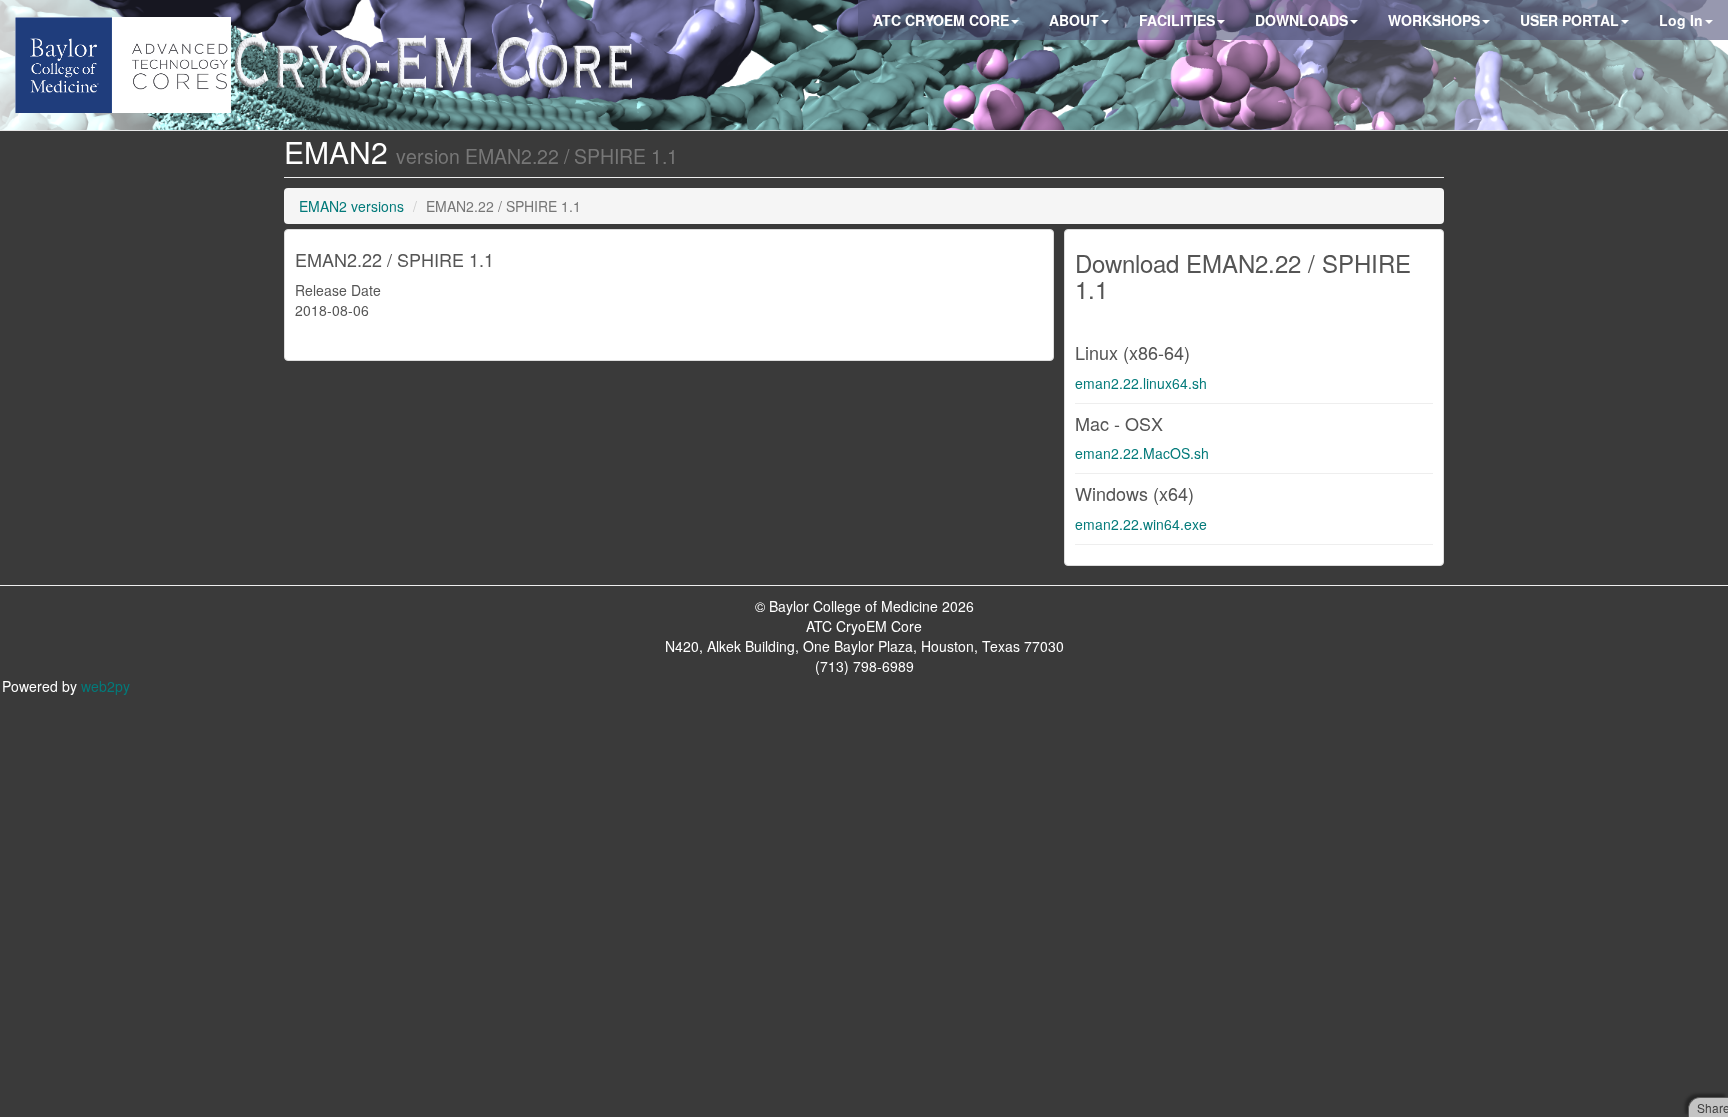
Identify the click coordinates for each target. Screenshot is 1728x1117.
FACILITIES (1177, 20)
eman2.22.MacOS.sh (1142, 453)
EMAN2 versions (351, 206)
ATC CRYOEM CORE (941, 20)
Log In (1681, 20)
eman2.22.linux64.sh (1141, 383)
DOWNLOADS (1301, 20)
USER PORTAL (1569, 20)
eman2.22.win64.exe (1141, 524)
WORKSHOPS (1434, 20)
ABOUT (1074, 20)
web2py (105, 686)
